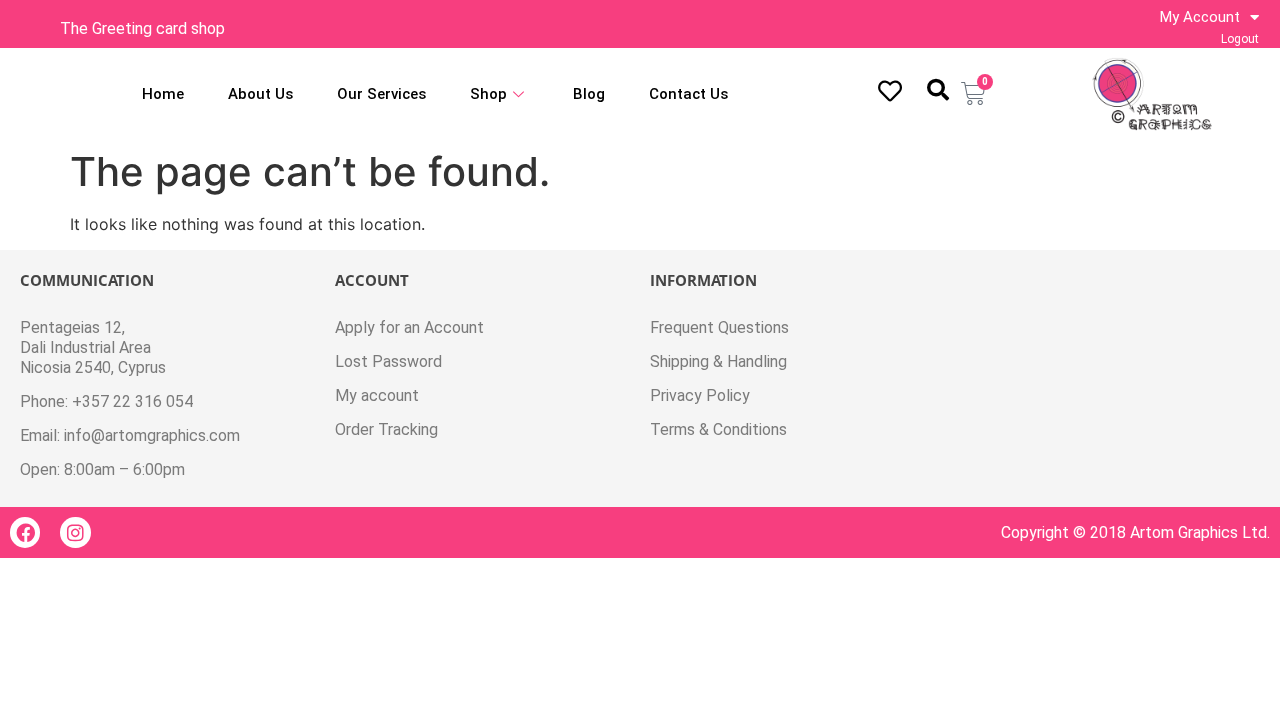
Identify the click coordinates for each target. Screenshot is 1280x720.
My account (377, 395)
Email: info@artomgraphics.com (130, 435)
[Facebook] (25, 532)
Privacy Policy (700, 395)
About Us (260, 94)
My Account (1200, 17)
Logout (1240, 39)
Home (163, 94)
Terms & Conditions (718, 429)
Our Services (381, 94)
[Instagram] (75, 532)
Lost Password (388, 361)
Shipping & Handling (718, 361)
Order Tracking (386, 429)
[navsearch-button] (938, 90)
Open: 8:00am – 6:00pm (102, 469)
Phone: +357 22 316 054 (106, 401)
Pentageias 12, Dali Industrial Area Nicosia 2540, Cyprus (93, 347)
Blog (589, 94)
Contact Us (688, 94)
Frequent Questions (719, 327)
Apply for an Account (409, 327)
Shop (488, 94)
